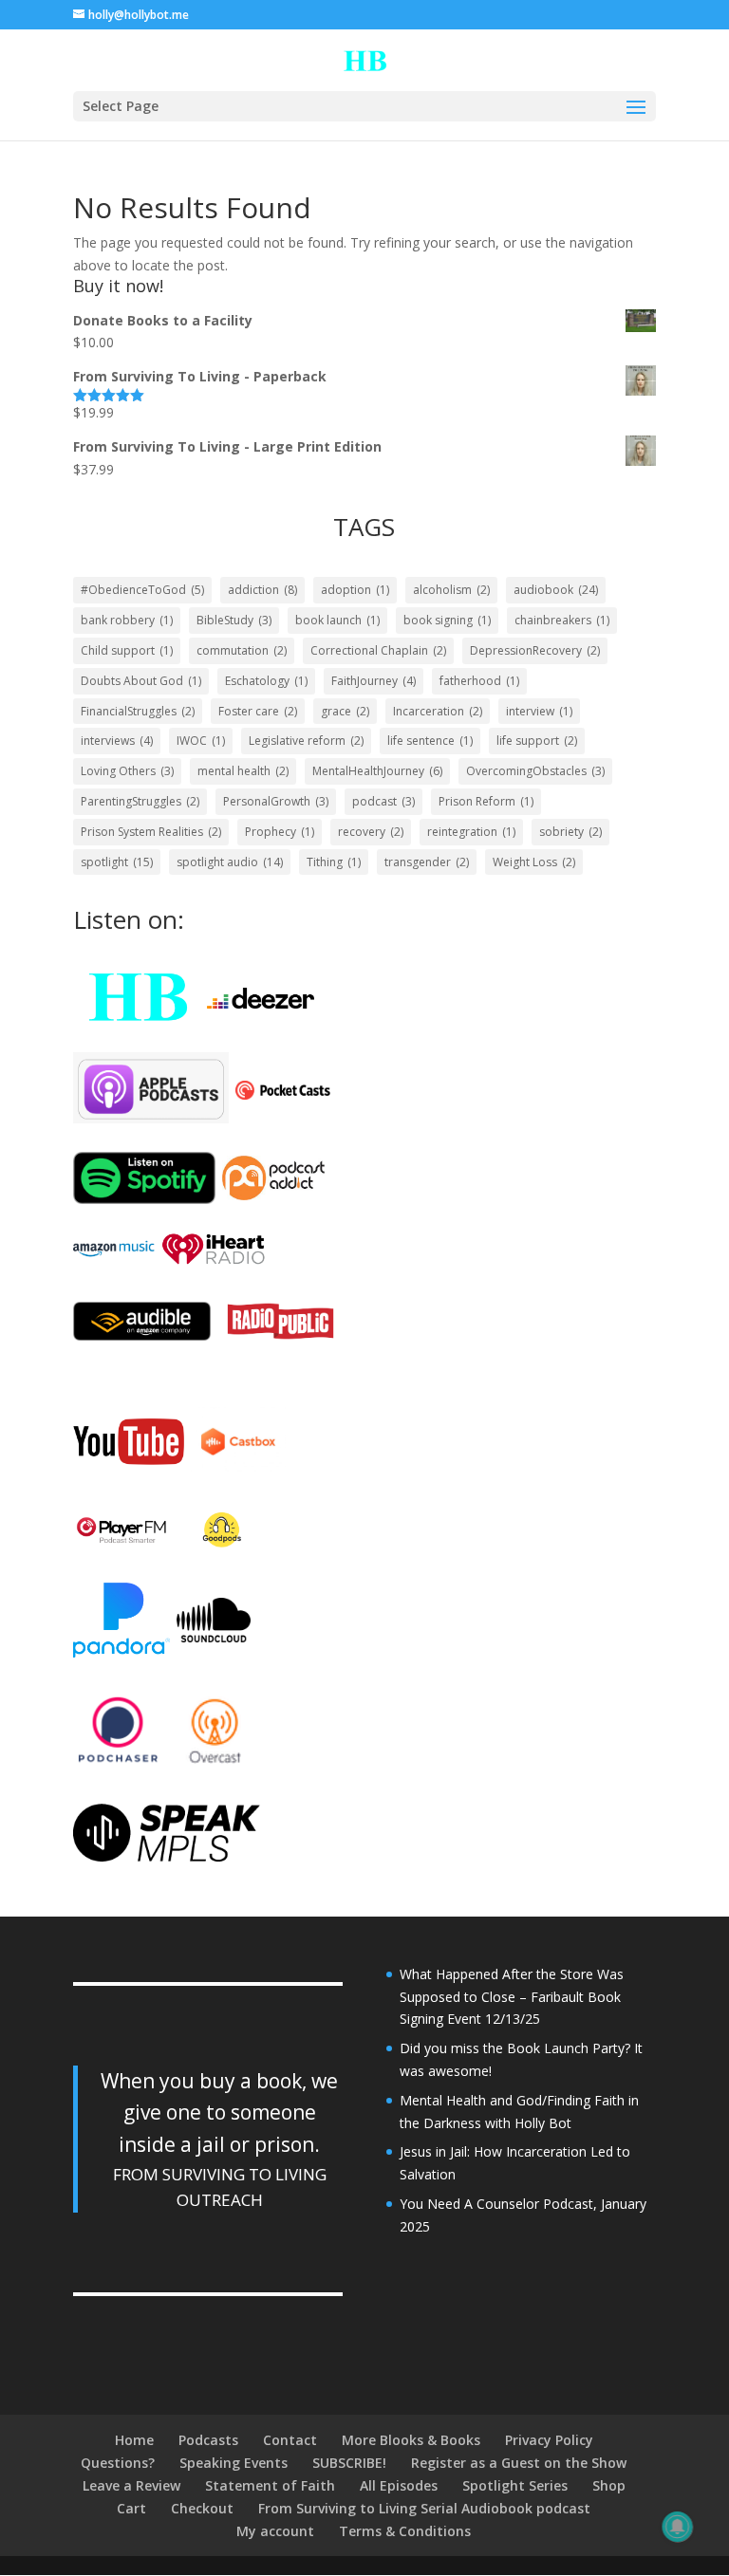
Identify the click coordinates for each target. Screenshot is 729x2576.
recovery (371, 832)
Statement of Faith (270, 2485)
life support (537, 741)
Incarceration (438, 711)
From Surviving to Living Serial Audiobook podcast (424, 2508)
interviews (117, 741)
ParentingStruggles (140, 801)
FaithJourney (374, 681)
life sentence (430, 741)
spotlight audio (230, 862)
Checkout (202, 2508)
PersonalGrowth (276, 801)
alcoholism (451, 590)
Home (134, 2440)
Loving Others (127, 771)
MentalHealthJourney (377, 771)
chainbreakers (562, 620)
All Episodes (399, 2485)
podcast (383, 801)
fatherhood (479, 681)
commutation (242, 650)
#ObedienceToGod (142, 590)
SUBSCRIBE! (349, 2463)
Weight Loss (534, 862)
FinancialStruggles (138, 711)
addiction (262, 590)
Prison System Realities (151, 832)
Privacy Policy (549, 2440)
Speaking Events (234, 2463)
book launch (337, 620)
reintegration (471, 832)
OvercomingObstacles (535, 771)
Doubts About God (141, 681)
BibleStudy (234, 620)
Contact (290, 2440)
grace (345, 711)
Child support (127, 650)
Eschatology (266, 681)
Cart (131, 2508)
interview (539, 711)
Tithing (334, 862)
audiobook (556, 590)
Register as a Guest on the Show (519, 2463)
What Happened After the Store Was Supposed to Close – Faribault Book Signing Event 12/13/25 (512, 1997)
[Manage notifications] (678, 2527)
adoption (355, 590)
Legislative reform (306, 741)
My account (275, 2531)
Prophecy (280, 832)
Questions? (118, 2463)
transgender (427, 862)
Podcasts (208, 2440)
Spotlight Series (515, 2485)
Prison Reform (486, 801)
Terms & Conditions (405, 2531)
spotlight (117, 862)
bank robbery (127, 620)
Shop (609, 2485)
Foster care (258, 711)
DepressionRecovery (535, 650)
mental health (243, 771)
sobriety (570, 832)
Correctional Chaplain (378, 650)
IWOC (201, 741)
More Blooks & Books (411, 2440)
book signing (447, 620)
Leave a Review (131, 2485)
